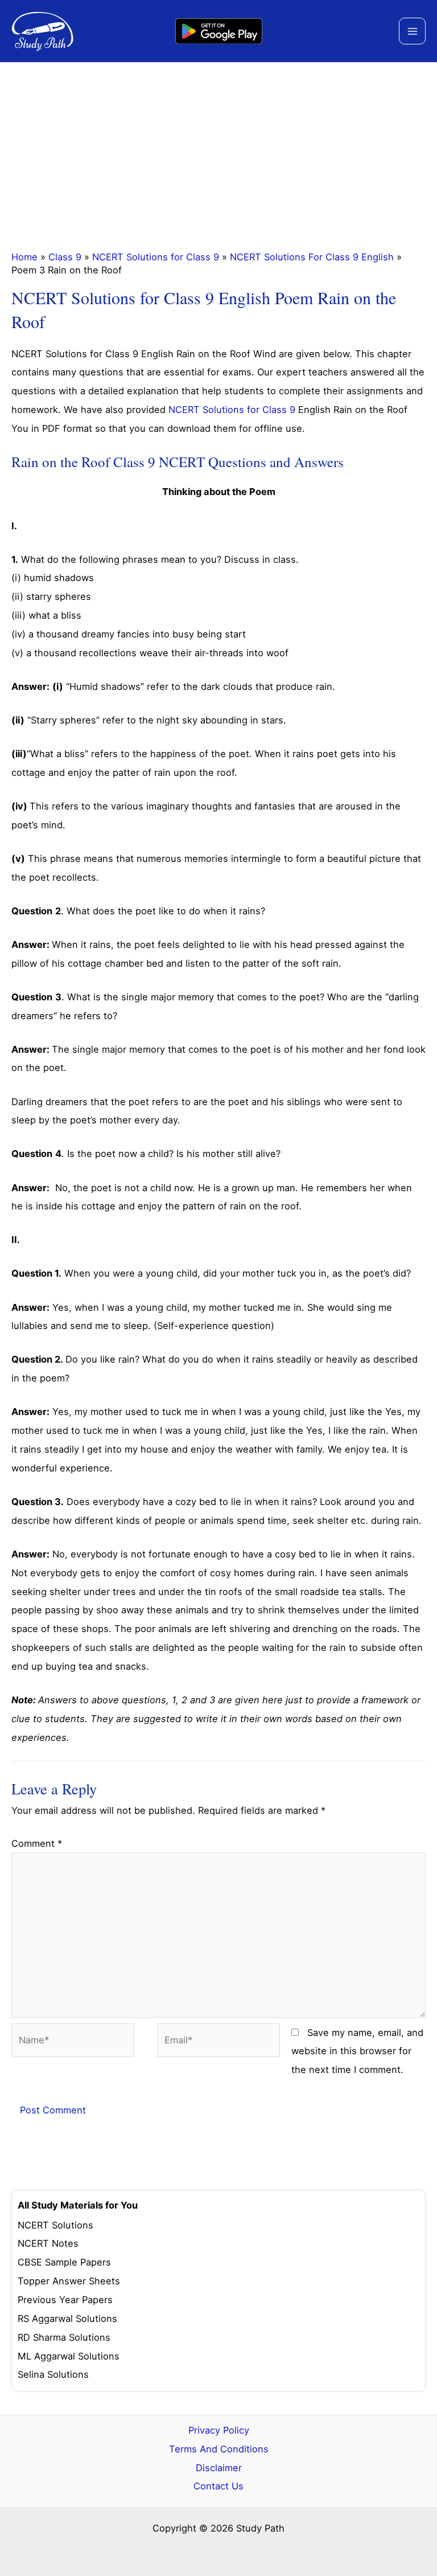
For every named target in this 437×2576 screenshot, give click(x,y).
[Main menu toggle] (412, 31)
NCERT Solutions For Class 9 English (312, 257)
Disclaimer (219, 2468)
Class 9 (65, 257)
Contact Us (218, 2486)
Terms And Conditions (219, 2449)
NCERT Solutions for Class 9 (156, 257)
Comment (37, 1843)
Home (24, 257)
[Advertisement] (218, 148)
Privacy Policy (219, 2430)
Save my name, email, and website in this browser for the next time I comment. (357, 2051)
